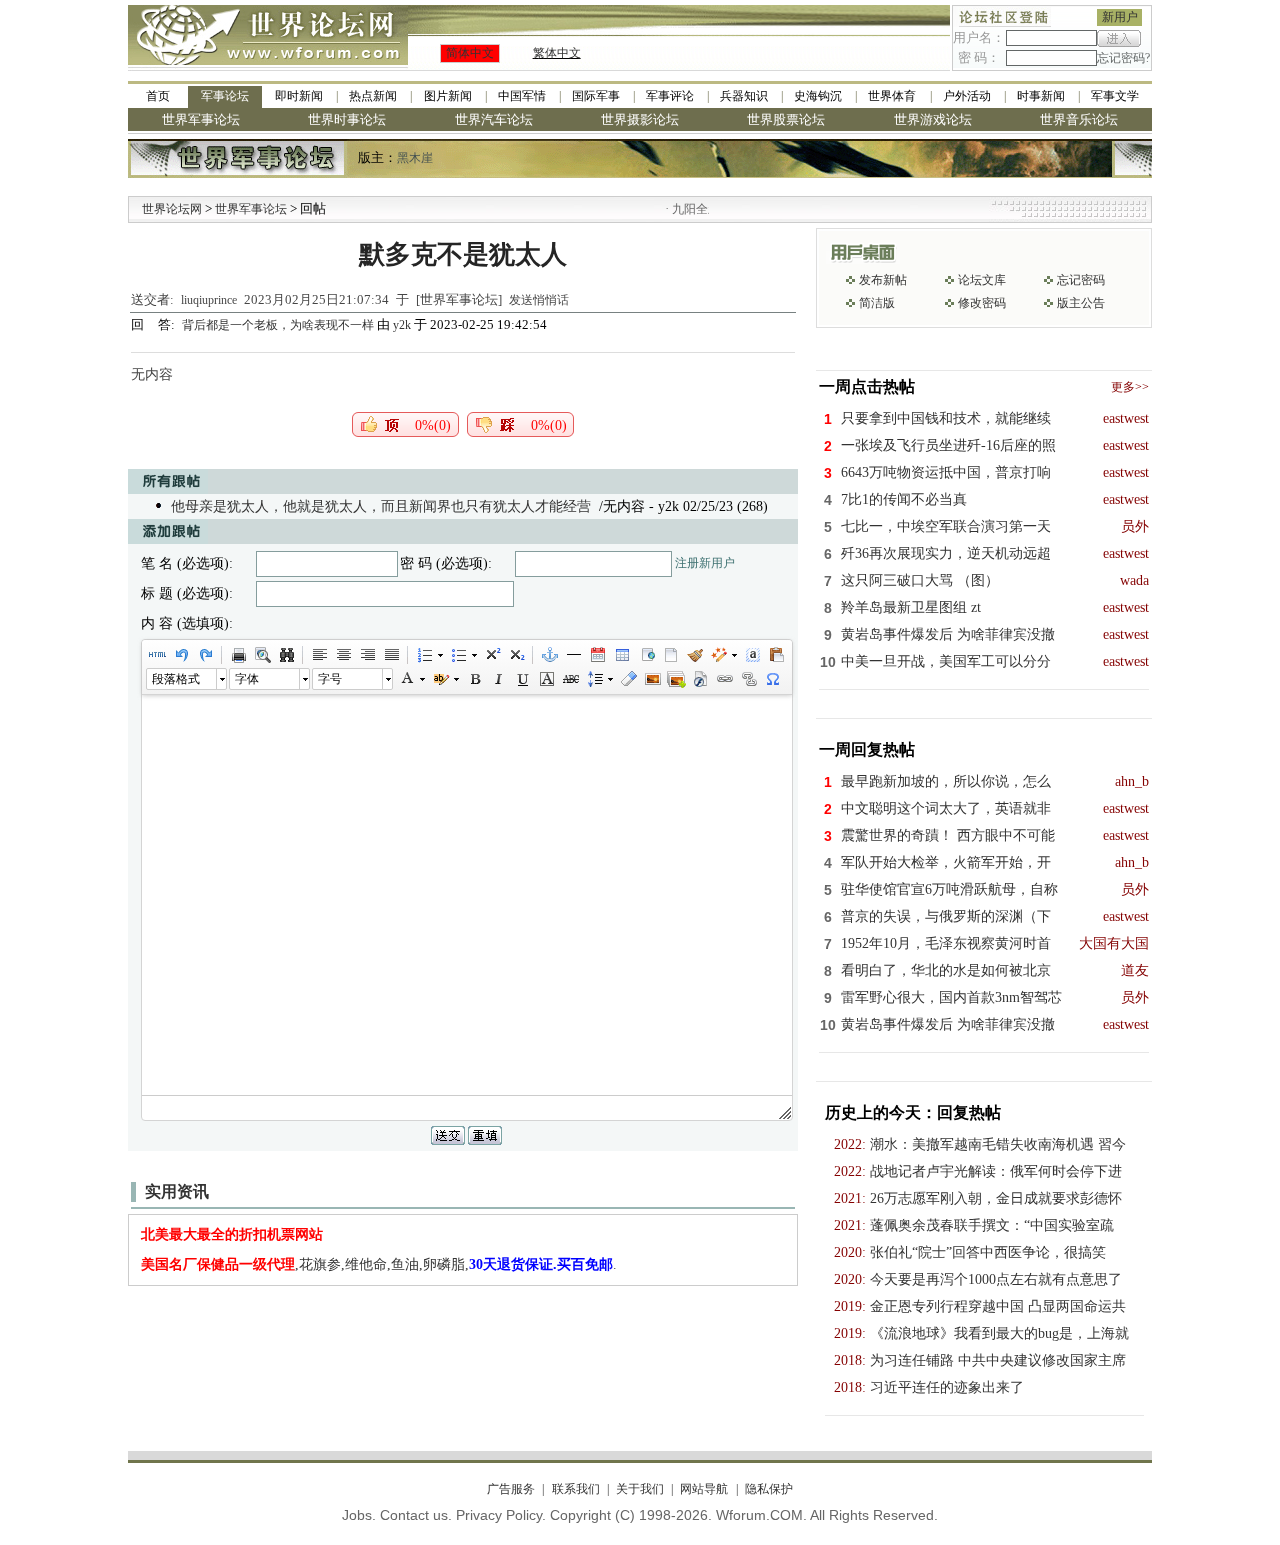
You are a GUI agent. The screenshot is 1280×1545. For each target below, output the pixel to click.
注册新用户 (705, 563)
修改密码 (982, 303)
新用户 (1120, 17)
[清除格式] (628, 679)
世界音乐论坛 (1079, 119)
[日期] (597, 655)
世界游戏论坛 (933, 119)
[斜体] (498, 679)
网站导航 (704, 1489)
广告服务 (511, 1489)
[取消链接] (748, 679)
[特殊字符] (772, 679)
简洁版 (877, 303)
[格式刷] (694, 655)
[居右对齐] (367, 655)
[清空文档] (670, 655)
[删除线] (570, 679)
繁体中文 (557, 53)
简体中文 (470, 53)
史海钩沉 (818, 96)
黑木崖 (415, 158)
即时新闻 (299, 96)
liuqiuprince (209, 300)
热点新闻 (373, 96)
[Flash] (700, 679)
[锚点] (549, 655)
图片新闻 (448, 96)
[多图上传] (676, 679)
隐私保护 (768, 1489)
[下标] (516, 655)
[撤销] (181, 655)
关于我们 (640, 1489)
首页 (158, 96)
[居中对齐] (343, 655)
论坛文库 (982, 280)
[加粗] (474, 679)
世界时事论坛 (347, 119)
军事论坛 (225, 96)
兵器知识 (744, 96)
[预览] (262, 655)
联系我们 (575, 1489)
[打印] (238, 655)
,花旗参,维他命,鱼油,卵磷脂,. (379, 1264)
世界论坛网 (172, 209)
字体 (247, 679)
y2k (402, 325)
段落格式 (176, 679)
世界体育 (892, 96)
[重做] (205, 655)
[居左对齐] (319, 655)
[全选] (752, 655)
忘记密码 (1081, 280)
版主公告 (1081, 303)
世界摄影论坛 (640, 119)
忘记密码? (1123, 58)
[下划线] (522, 679)
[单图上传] (652, 679)
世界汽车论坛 (494, 119)
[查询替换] (286, 655)
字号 (330, 679)
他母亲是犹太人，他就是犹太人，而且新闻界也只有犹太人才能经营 (381, 506)
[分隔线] (573, 655)
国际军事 (596, 96)
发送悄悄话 (539, 300)
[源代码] (157, 655)
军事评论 (670, 96)
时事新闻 (1041, 96)
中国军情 (522, 96)
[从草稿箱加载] (776, 655)
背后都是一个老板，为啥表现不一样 (279, 325)
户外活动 (967, 96)
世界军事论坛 (201, 119)
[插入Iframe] (646, 655)
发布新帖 (883, 280)
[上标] (492, 655)
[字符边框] (546, 679)
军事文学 (1115, 96)
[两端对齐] (391, 655)
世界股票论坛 (786, 119)
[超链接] (724, 679)
